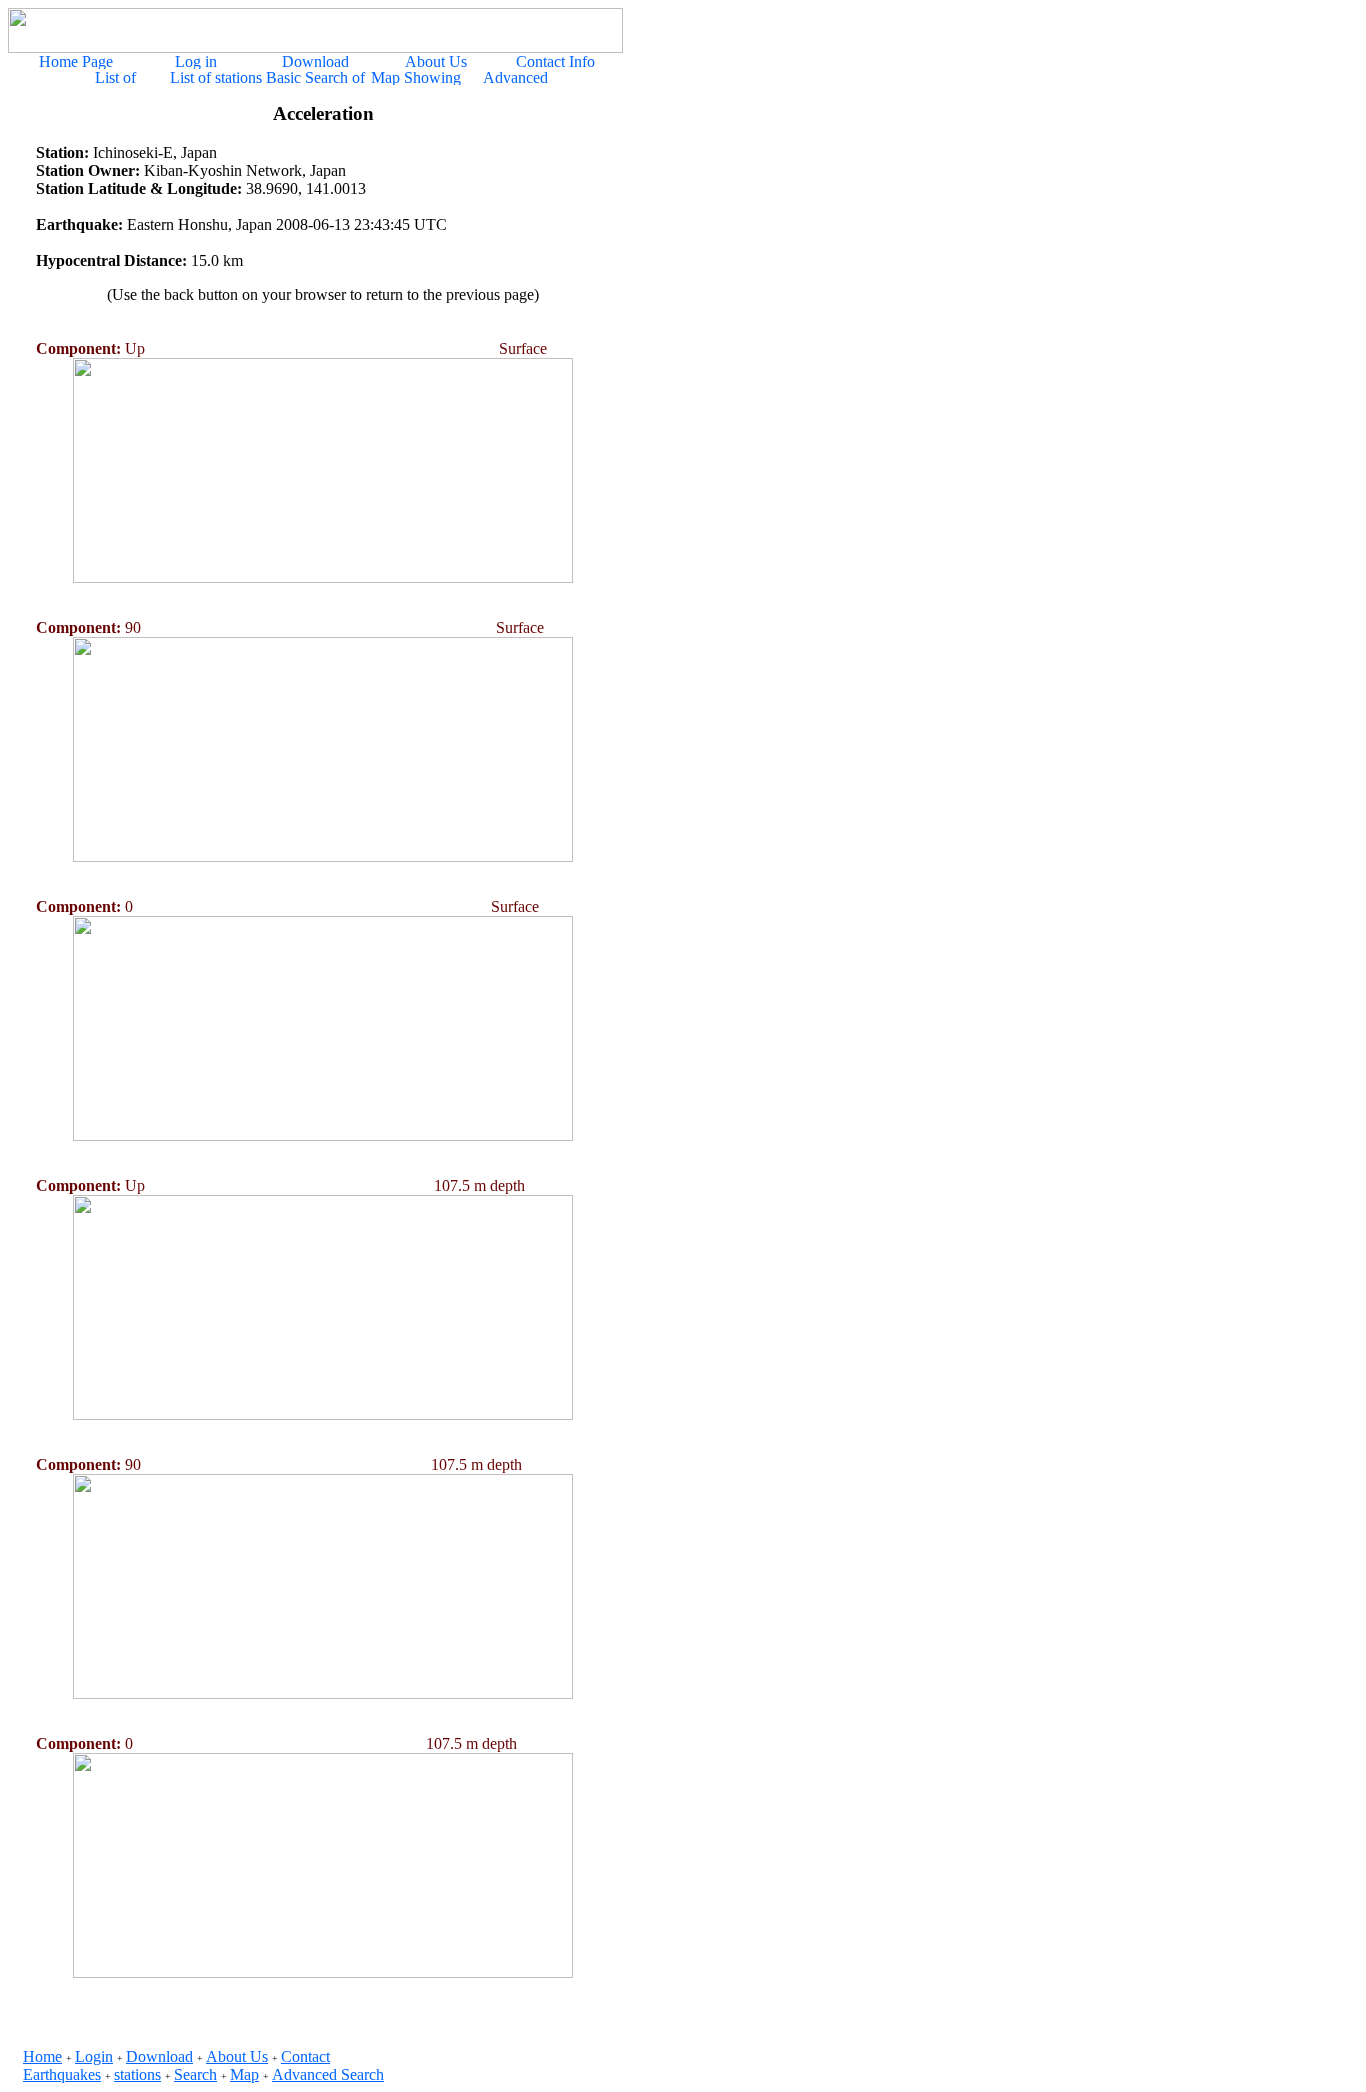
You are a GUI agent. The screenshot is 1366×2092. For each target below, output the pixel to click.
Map (244, 2074)
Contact (305, 2056)
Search (195, 2074)
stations (137, 2074)
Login (94, 2056)
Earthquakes (62, 2074)
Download (159, 2056)
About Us (237, 2056)
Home (42, 2056)
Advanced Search (328, 2074)
